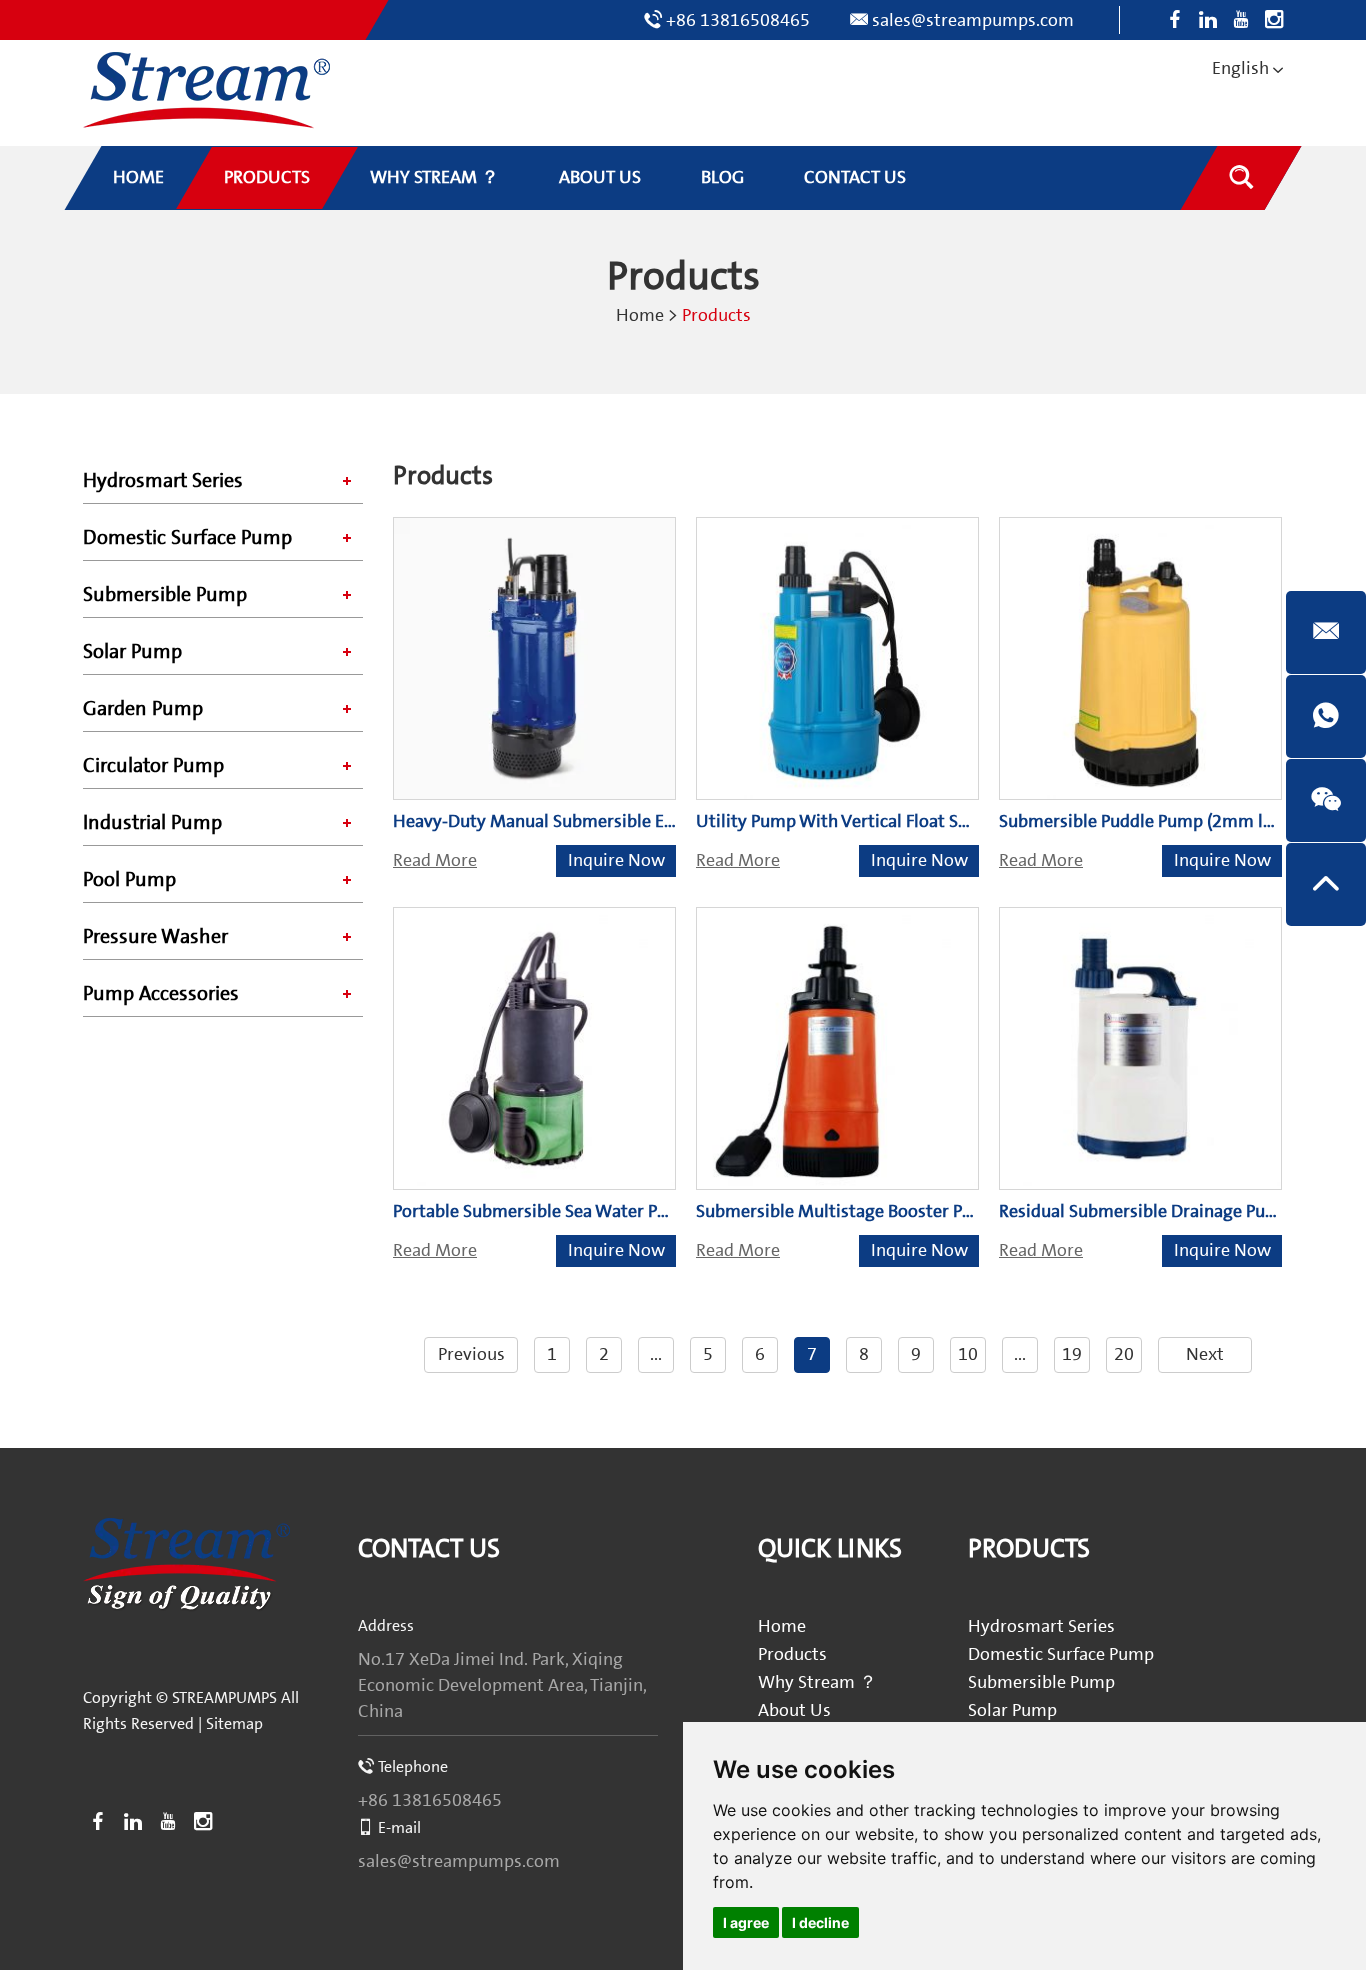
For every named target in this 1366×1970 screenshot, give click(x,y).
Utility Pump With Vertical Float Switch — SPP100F (894, 821)
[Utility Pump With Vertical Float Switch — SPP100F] (837, 658)
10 (968, 1354)
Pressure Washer (155, 937)
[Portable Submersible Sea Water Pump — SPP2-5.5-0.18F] (534, 1048)
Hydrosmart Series (163, 481)
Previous (471, 1354)
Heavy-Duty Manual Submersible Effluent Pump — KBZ (607, 821)
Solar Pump (132, 652)
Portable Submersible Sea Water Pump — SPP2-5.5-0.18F (613, 1211)
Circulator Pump (153, 766)
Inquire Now (616, 860)
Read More (435, 860)
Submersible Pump (165, 595)
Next (1205, 1354)
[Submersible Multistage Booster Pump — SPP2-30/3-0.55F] (837, 1048)
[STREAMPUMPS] (206, 90)
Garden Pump (143, 709)
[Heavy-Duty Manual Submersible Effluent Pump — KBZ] (534, 658)
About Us (794, 1710)
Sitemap (234, 1724)
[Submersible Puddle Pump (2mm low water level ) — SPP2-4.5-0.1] (1140, 658)
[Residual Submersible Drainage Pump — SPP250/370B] (1140, 1048)
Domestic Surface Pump (187, 538)
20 (1124, 1354)
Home (640, 315)
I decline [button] (820, 1922)
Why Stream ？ (817, 1682)
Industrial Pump (152, 823)
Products (792, 1654)
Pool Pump (129, 880)
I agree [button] (746, 1922)
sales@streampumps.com (973, 20)
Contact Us (429, 1549)
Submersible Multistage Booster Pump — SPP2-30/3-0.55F (924, 1211)
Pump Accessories (161, 994)
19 (1072, 1354)
